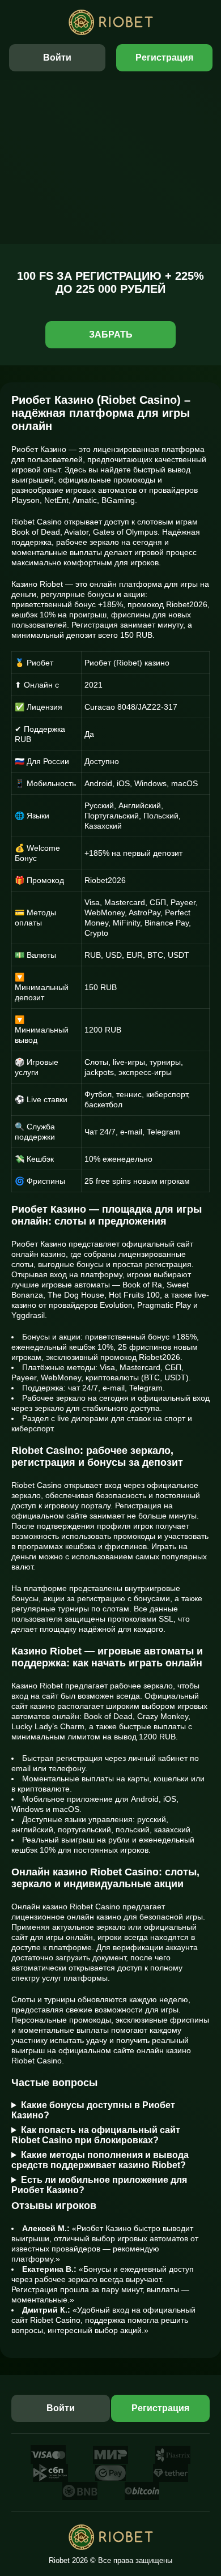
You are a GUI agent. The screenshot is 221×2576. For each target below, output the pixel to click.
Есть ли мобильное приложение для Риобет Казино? (99, 2185)
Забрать (111, 334)
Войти (57, 57)
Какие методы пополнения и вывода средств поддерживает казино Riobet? (100, 2160)
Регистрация (164, 57)
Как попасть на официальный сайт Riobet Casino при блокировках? (96, 2135)
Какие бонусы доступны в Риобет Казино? (93, 2110)
